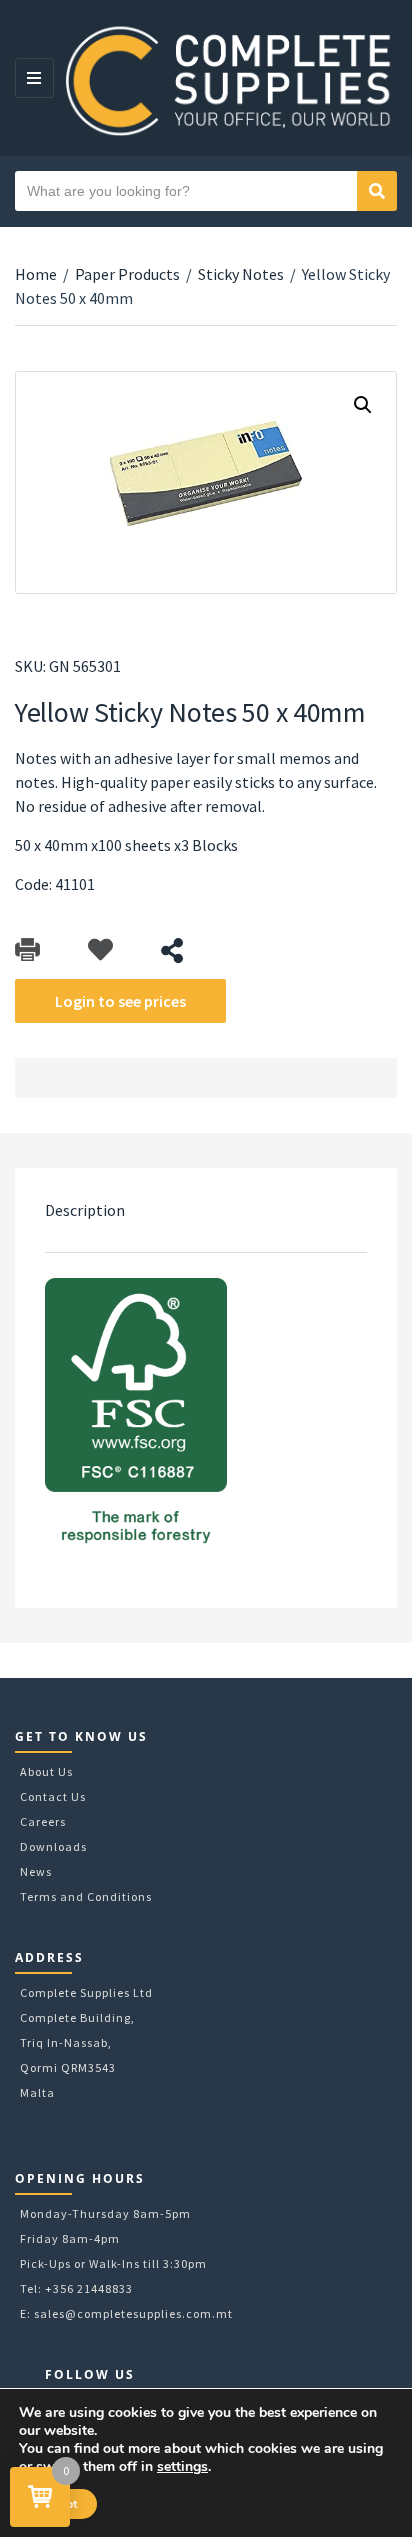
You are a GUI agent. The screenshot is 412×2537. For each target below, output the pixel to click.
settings (182, 2467)
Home (36, 274)
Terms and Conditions (86, 1896)
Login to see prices (120, 1001)
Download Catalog (27, 950)
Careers (43, 1821)
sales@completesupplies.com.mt (133, 2313)
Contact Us (53, 1796)
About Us (46, 1771)
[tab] (206, 1210)
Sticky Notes (241, 274)
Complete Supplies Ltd (86, 1992)
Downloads (53, 1846)
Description (85, 1210)
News (36, 1871)
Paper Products (127, 274)
